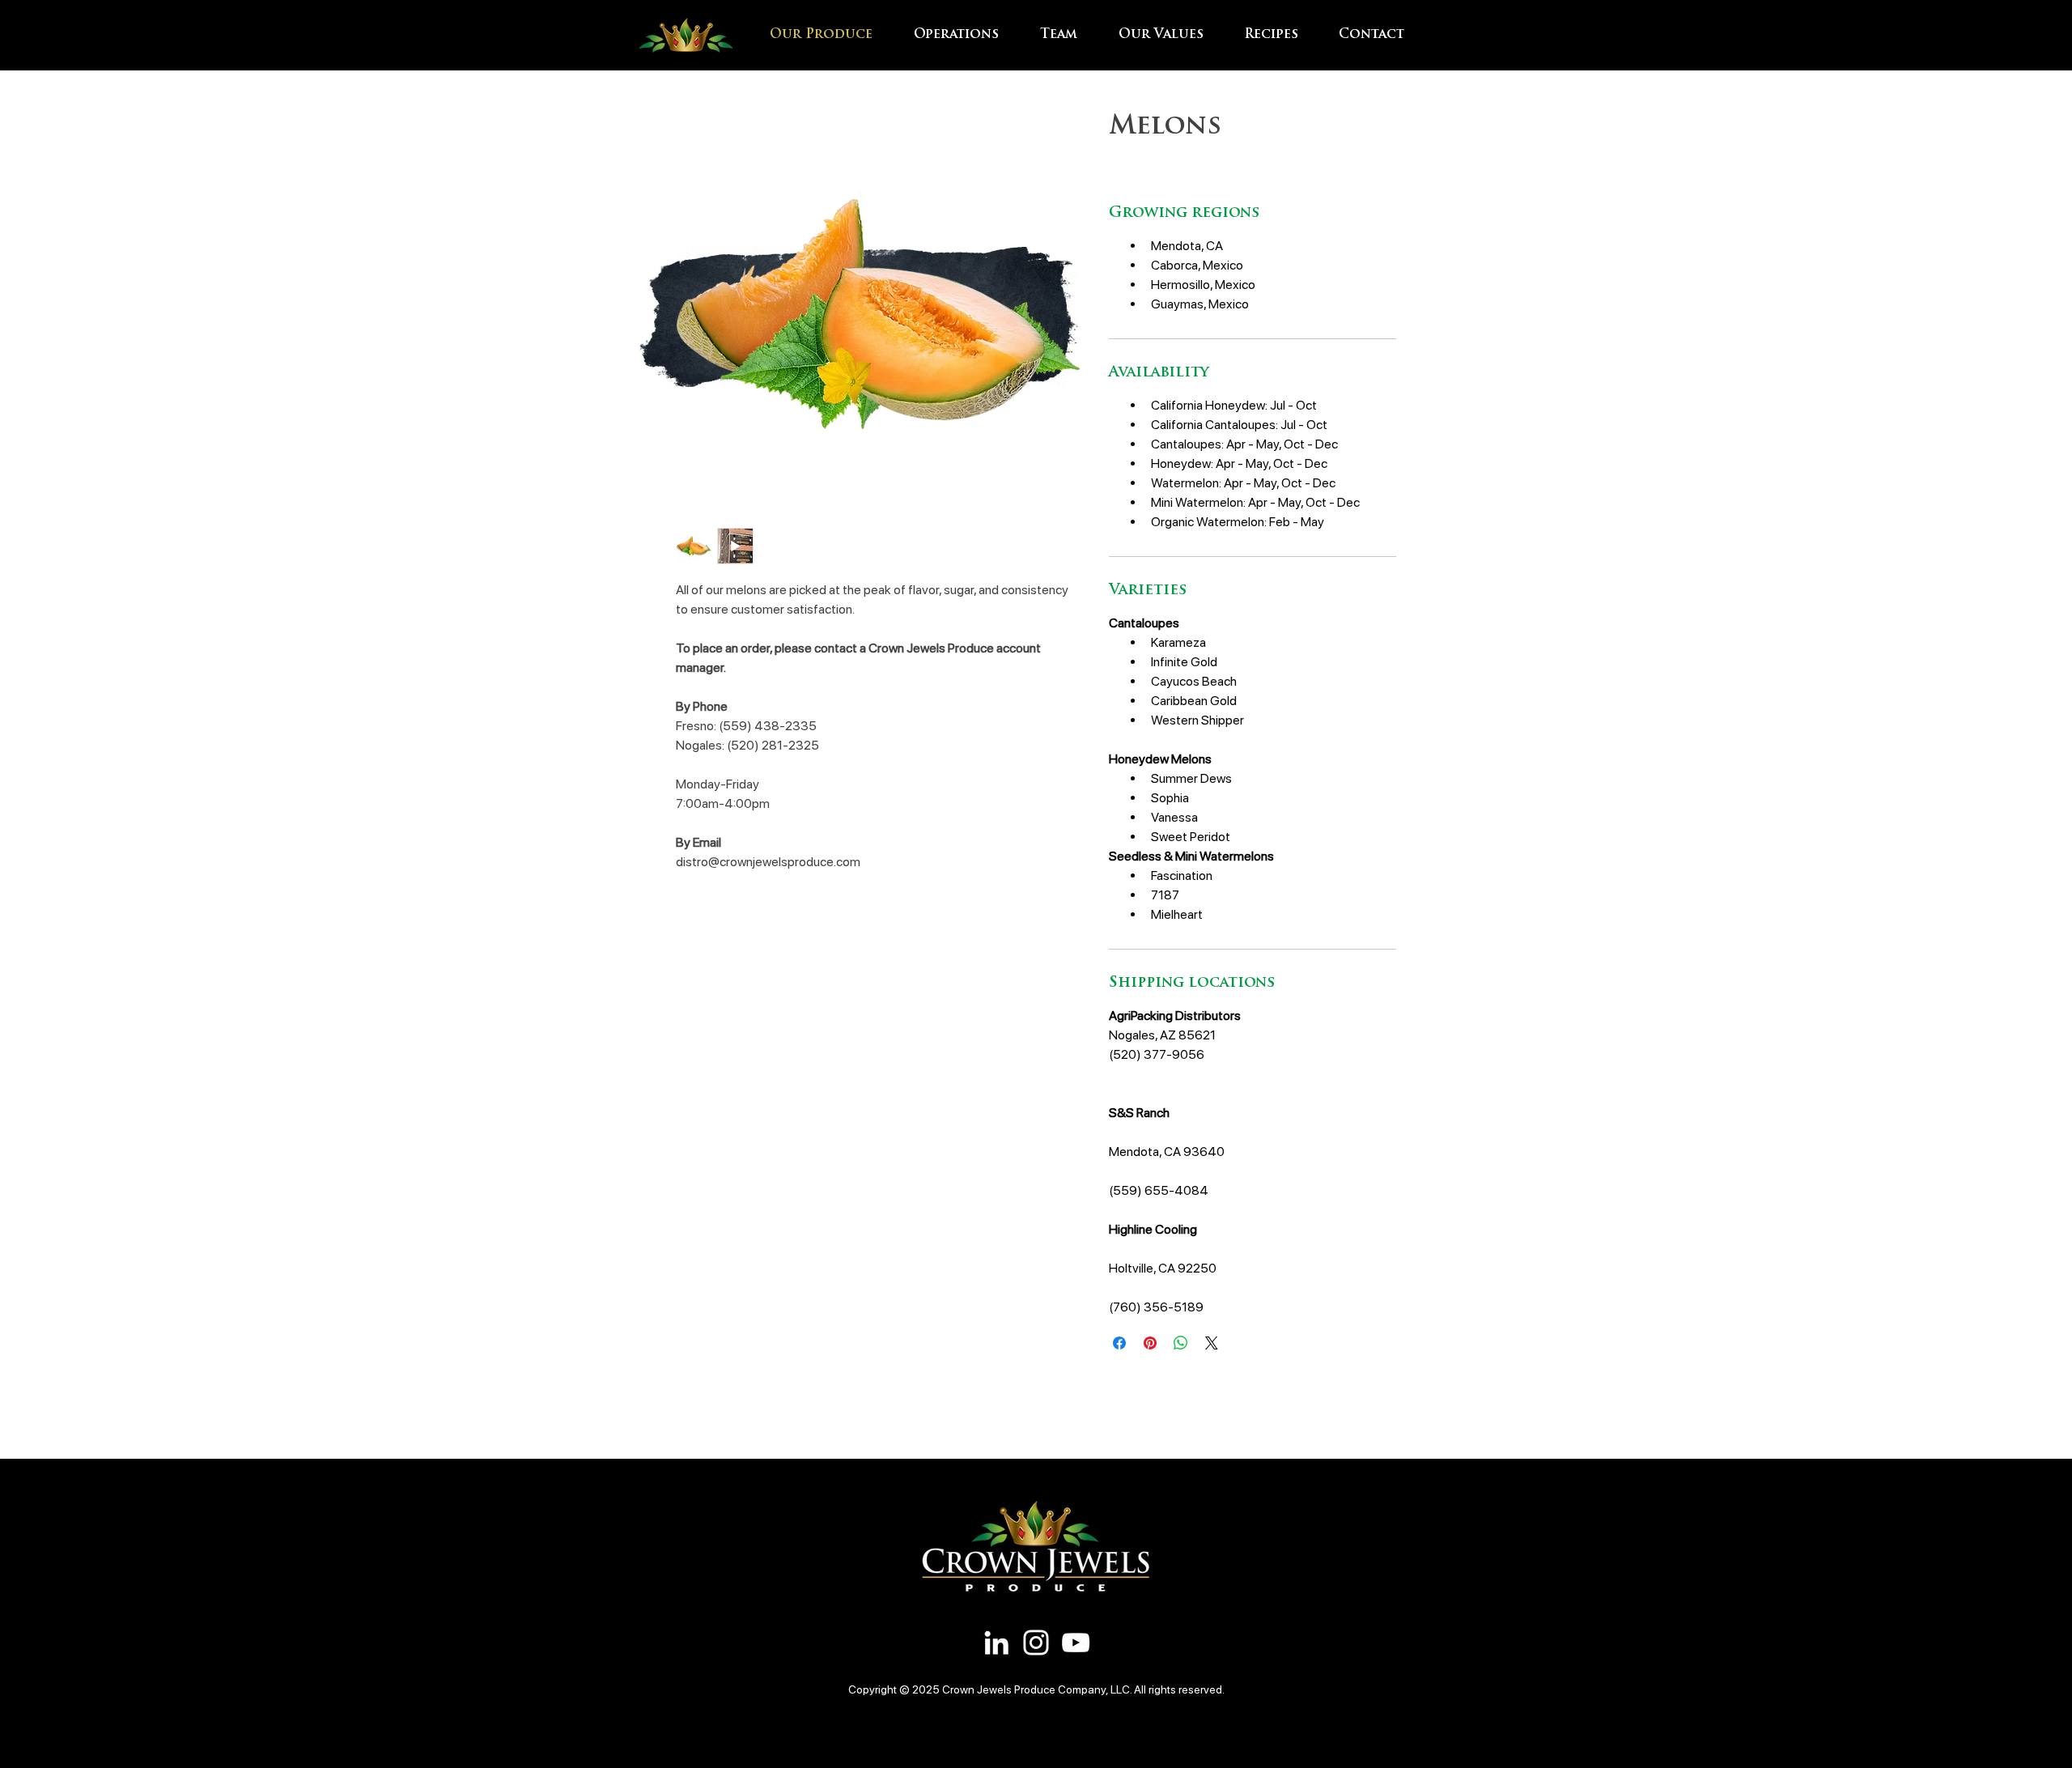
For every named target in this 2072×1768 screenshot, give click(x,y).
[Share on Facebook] (1119, 1343)
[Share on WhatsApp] (1181, 1343)
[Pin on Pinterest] (1150, 1343)
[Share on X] (1212, 1343)
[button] (965, 35)
